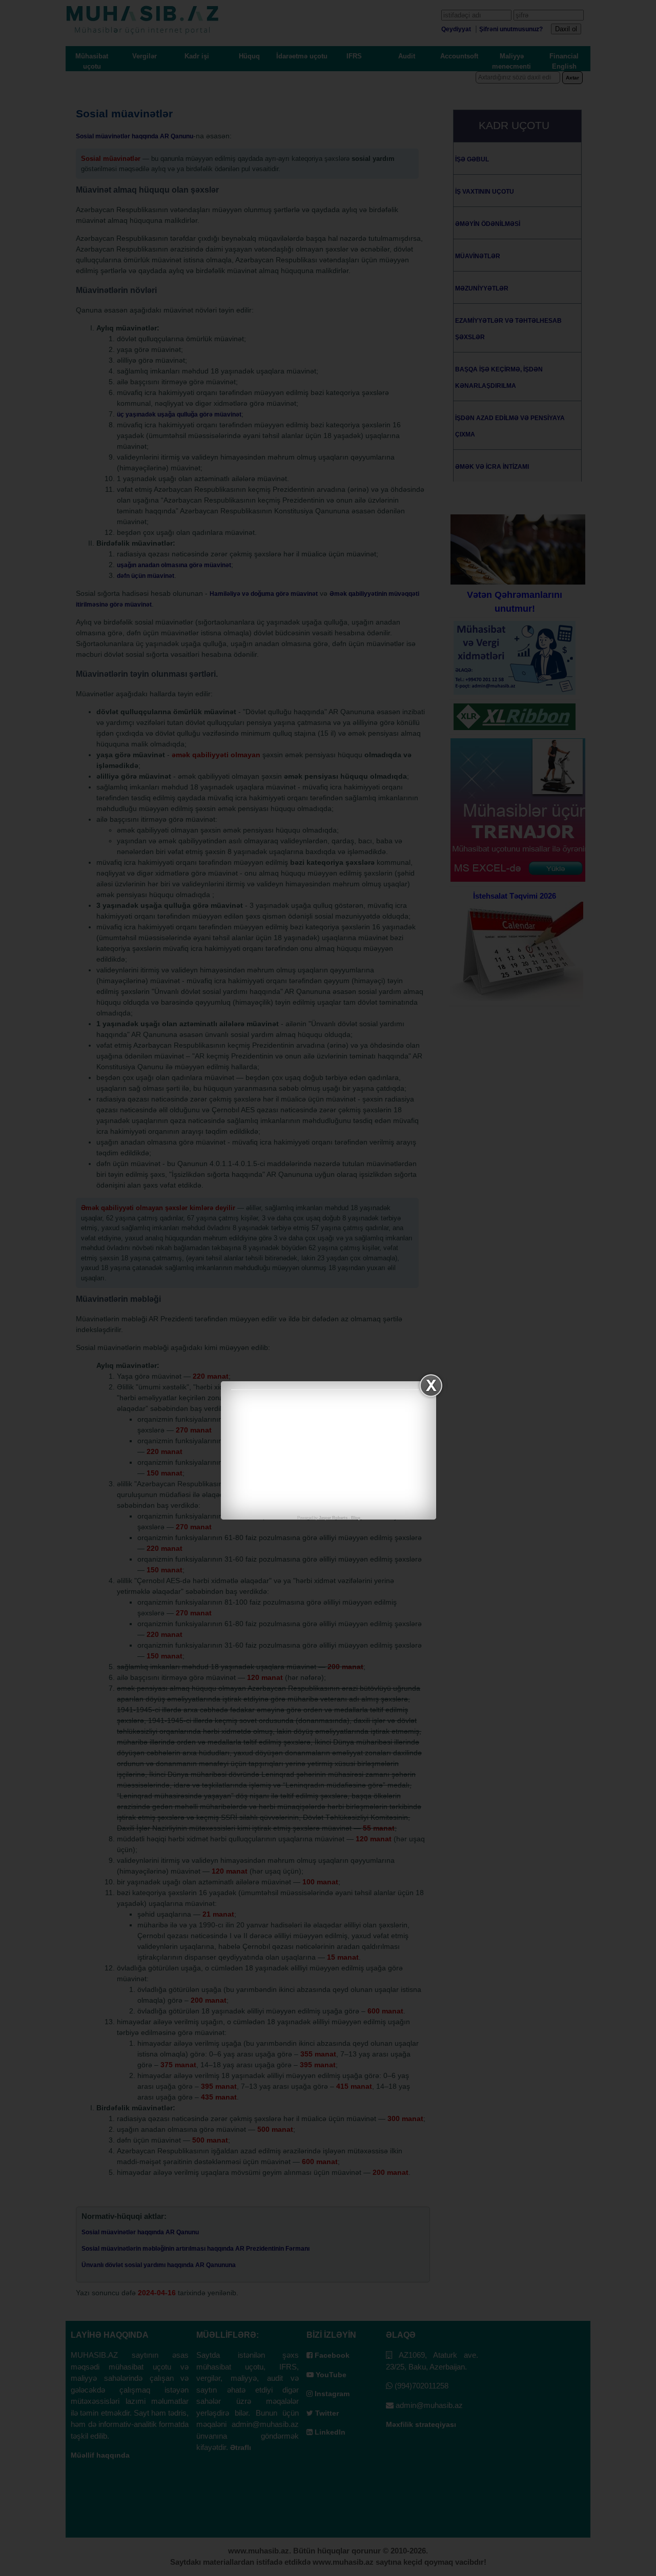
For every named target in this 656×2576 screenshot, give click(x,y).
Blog (356, 1518)
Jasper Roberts (333, 1518)
